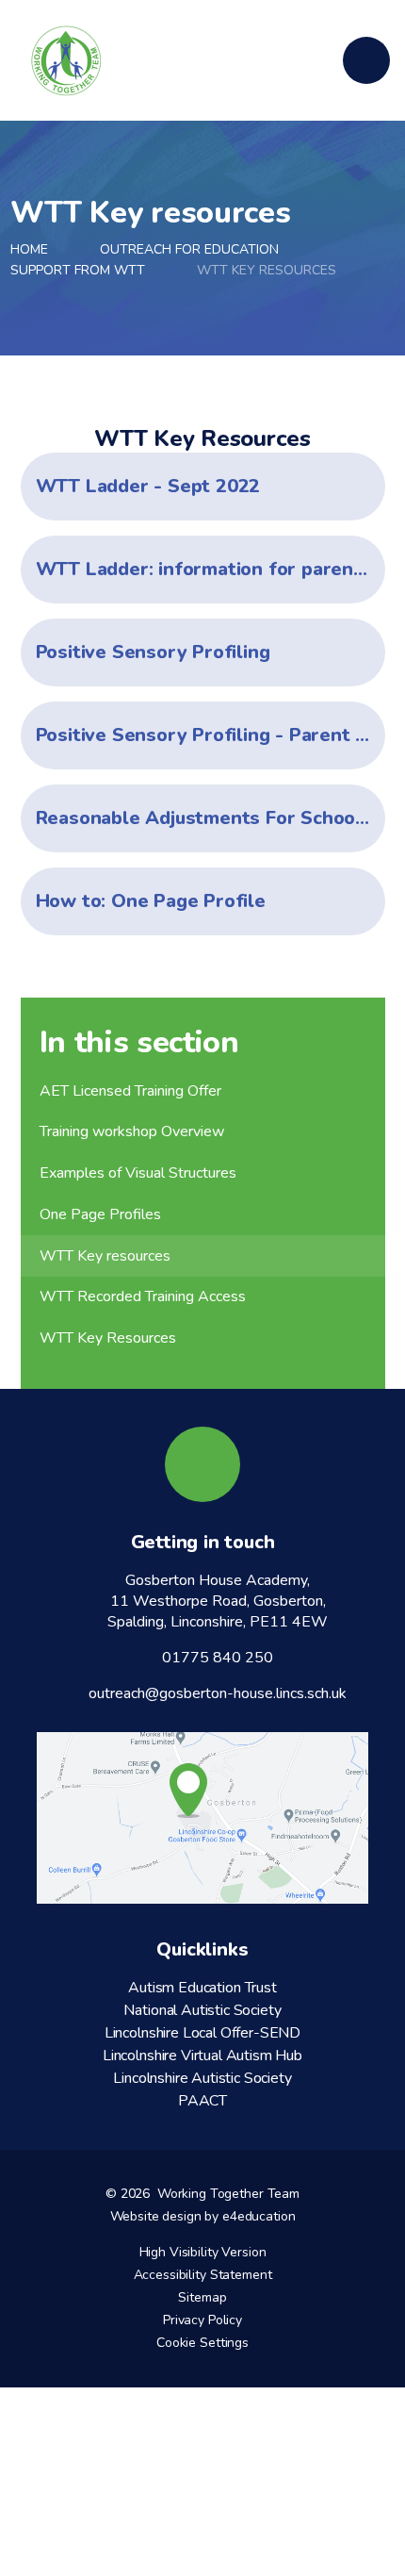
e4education (259, 2216)
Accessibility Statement (203, 2275)
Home (29, 249)
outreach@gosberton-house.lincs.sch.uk (218, 1693)
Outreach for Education (189, 249)
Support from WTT (78, 270)
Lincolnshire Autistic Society (202, 2078)
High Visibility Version (203, 2252)
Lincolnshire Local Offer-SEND (202, 2033)
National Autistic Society (202, 2010)
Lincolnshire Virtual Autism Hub (202, 2056)
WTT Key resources (267, 270)
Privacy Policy (202, 2320)
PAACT (202, 2101)
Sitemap (202, 2297)
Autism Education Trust (202, 1988)
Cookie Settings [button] (202, 2343)
